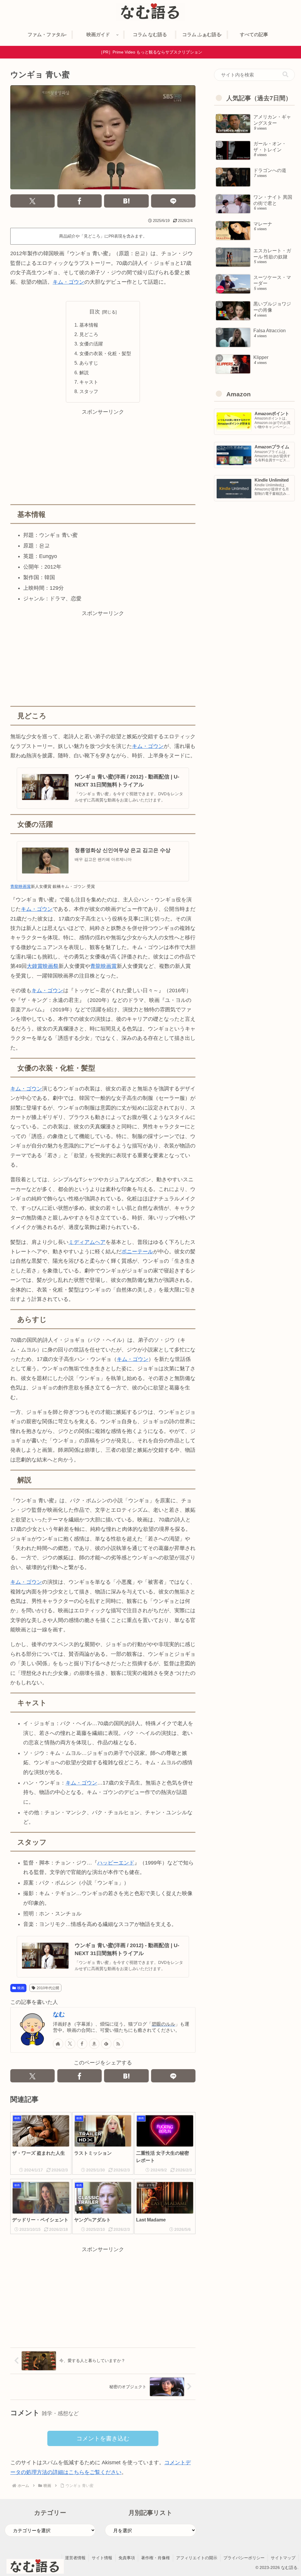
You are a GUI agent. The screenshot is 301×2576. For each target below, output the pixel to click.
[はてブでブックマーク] (126, 201)
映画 (21, 1988)
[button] (285, 75)
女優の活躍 (91, 344)
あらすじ (89, 363)
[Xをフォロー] (70, 2044)
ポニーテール (137, 1252)
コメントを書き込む (103, 2438)
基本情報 (89, 325)
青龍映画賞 (21, 886)
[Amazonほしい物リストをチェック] (94, 2044)
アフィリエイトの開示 (197, 2558)
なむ (59, 2014)
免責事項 (127, 2558)
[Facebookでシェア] (80, 201)
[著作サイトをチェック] (58, 2044)
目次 (95, 312)
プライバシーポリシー (244, 2558)
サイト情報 (102, 2558)
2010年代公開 (48, 1988)
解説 (84, 372)
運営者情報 (75, 2558)
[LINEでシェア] (173, 201)
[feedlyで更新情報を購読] (106, 2044)
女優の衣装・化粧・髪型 (105, 353)
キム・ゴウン (68, 282)
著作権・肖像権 (155, 2558)
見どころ (89, 334)
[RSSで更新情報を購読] (118, 2044)
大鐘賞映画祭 (43, 966)
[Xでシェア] (32, 201)
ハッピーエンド (116, 1863)
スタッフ (89, 391)
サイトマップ (283, 2558)
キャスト (89, 382)
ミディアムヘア (87, 1242)
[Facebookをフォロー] (82, 2044)
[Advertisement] (103, 458)
